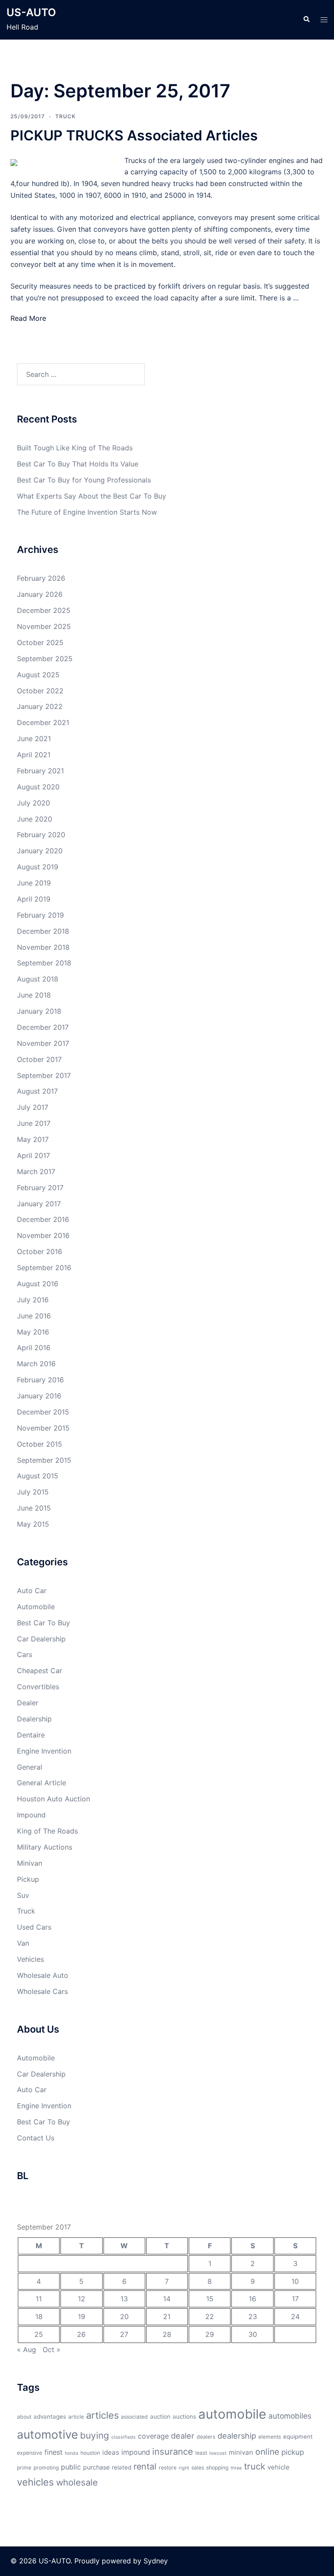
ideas (111, 2452)
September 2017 (44, 1075)
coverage (153, 2436)
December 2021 (43, 722)
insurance (173, 2451)
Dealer (28, 1703)
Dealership (34, 1719)
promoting (46, 2468)
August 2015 (38, 1476)
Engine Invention (44, 1751)
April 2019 (34, 899)
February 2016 (40, 1380)
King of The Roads (47, 1831)
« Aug (27, 2350)
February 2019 (40, 915)
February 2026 (41, 578)
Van (23, 1943)
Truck (65, 116)
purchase (96, 2467)
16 (252, 2299)
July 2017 (33, 1107)
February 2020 (41, 835)
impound (136, 2452)
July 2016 (33, 1300)
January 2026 (40, 594)
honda (72, 2453)
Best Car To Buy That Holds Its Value (78, 464)
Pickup (28, 1879)
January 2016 (39, 1396)
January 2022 (40, 706)
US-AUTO (31, 12)
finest (53, 2452)
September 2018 (44, 963)
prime (24, 2468)
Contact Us (36, 2138)
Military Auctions (45, 1847)
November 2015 (43, 1428)
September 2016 (44, 1268)
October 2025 (40, 642)
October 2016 (40, 1251)
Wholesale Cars (42, 1991)
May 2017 (33, 1139)
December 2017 (43, 1027)
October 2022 (40, 691)
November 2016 (43, 1235)
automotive (47, 2434)
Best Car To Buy (43, 1623)
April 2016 (34, 1348)
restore (168, 2468)
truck (255, 2466)
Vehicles (30, 1959)
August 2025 (38, 675)
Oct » (52, 2350)
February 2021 (40, 771)
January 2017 (39, 1204)
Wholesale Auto (43, 1975)
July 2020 (33, 803)
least (201, 2453)
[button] (306, 20)
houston (90, 2453)
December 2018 (43, 931)
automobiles (290, 2416)
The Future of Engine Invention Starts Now (87, 512)
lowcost (218, 2453)
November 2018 (43, 947)
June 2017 (34, 1123)
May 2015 (33, 1524)
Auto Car (32, 1591)
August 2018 (38, 979)
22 (210, 2316)
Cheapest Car (40, 1671)
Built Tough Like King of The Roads (75, 448)
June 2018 (34, 995)
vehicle (279, 2467)
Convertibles (38, 1687)
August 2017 (37, 1091)
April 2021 (34, 755)
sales (198, 2468)
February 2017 (40, 1188)
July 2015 (33, 1492)
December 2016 (43, 1219)
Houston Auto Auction (53, 1799)
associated (134, 2417)
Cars (25, 1654)
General (30, 1767)
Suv (23, 1895)
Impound (31, 1815)
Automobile (36, 1607)
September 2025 (45, 659)
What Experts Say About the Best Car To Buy (92, 496)
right (184, 2468)
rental (145, 2466)
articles (102, 2415)
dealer (183, 2436)
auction (160, 2416)
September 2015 (44, 1460)
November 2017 (43, 1043)
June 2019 (34, 883)
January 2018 (39, 1011)
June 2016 (34, 1316)
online (267, 2452)
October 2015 (40, 1444)
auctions (184, 2416)
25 (39, 2334)
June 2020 (35, 819)
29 (210, 2334)
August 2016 (38, 1284)
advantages (50, 2416)
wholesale (77, 2482)
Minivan (30, 1863)
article (76, 2417)
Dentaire (31, 1735)
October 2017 (39, 1059)
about (24, 2417)
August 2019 (38, 867)
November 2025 (44, 626)
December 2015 (43, 1412)
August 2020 (38, 787)
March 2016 (36, 1364)
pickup (293, 2452)
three (236, 2468)
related (122, 2467)
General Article (42, 1783)
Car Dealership (41, 1639)
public (71, 2467)
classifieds (124, 2437)
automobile (232, 2414)
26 (81, 2334)
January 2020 (40, 851)
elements (270, 2437)
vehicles (35, 2482)
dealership (237, 2436)
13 (124, 2299)
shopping (217, 2468)
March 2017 (36, 1172)
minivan (241, 2452)
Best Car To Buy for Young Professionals (84, 480)
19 (82, 2316)
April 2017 (33, 1155)
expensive (30, 2453)
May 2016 (33, 1332)
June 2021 (34, 739)
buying (95, 2435)
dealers (206, 2437)
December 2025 (44, 610)
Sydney (156, 2561)
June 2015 (34, 1508)
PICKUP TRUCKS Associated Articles (134, 135)
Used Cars (34, 1927)
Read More (28, 318)
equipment (298, 2436)
